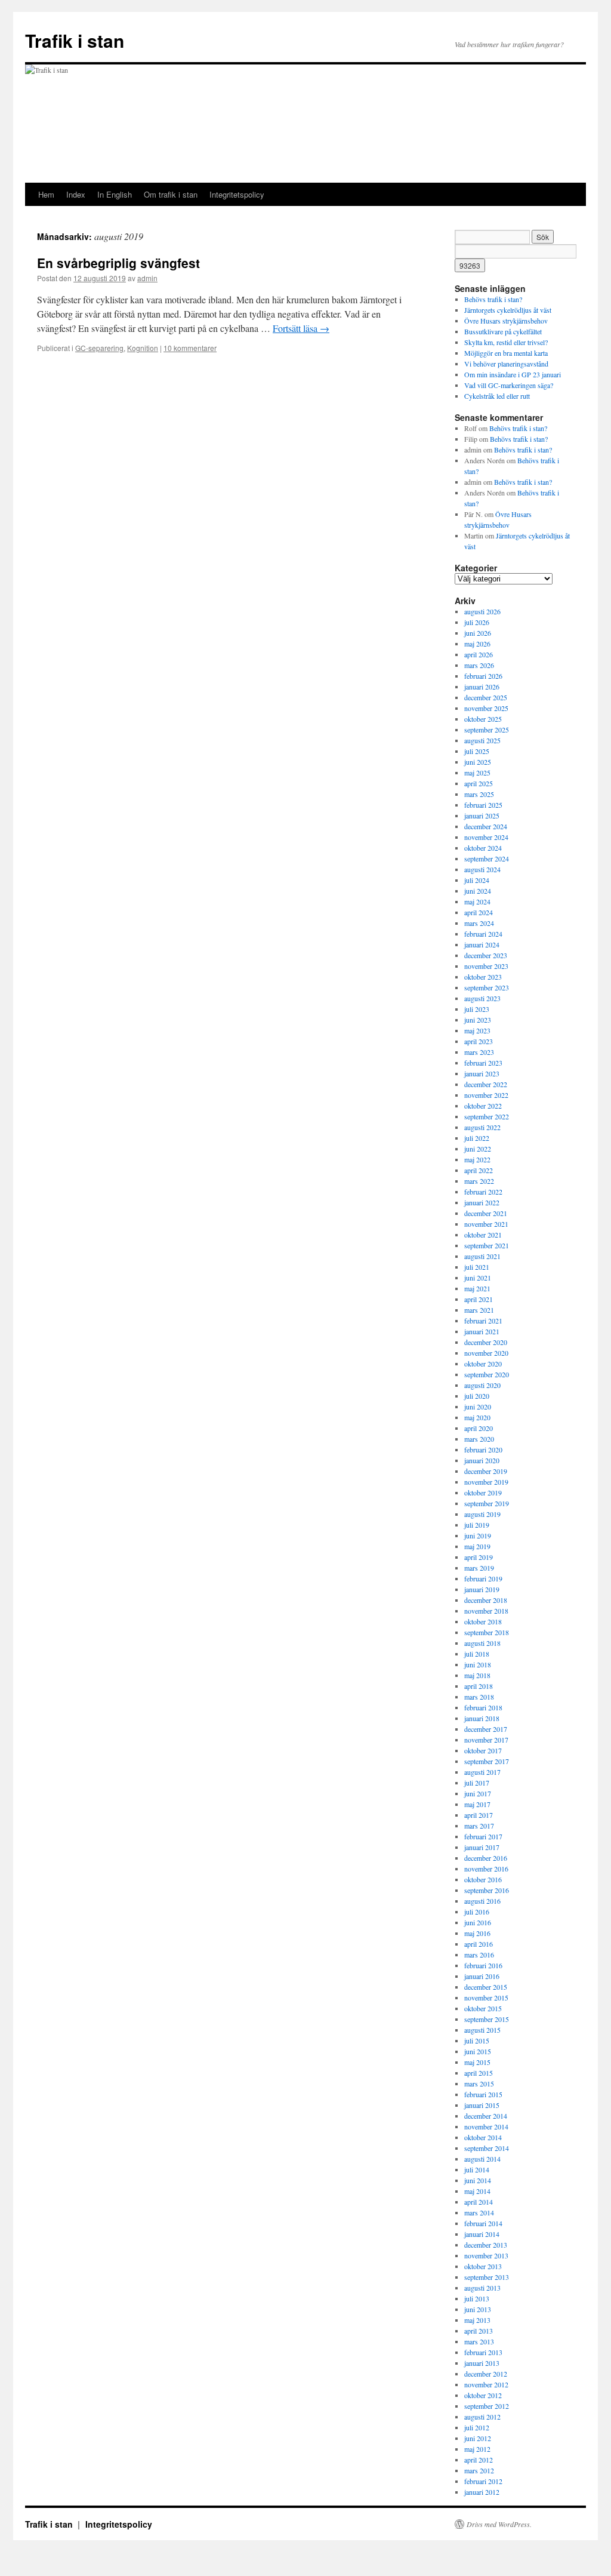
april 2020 (479, 1428)
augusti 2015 (482, 2030)
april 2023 (479, 1041)
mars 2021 (479, 1310)
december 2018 (486, 1600)
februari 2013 (483, 2352)
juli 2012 (477, 2427)
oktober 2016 (483, 1879)
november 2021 (486, 1224)
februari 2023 (483, 1063)
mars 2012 (479, 2470)
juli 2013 (477, 2298)
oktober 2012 (483, 2395)
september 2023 (487, 987)
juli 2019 (477, 1525)
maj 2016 (477, 1933)
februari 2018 (483, 1707)
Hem (46, 194)
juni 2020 (478, 1407)
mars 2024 (479, 923)
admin (147, 278)
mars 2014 (479, 2212)
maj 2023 (477, 1030)
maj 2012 (477, 2449)
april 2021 (479, 1299)
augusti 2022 (482, 1127)
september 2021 (487, 1245)
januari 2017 (482, 1847)
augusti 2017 (482, 1772)
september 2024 (487, 858)
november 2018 (486, 1611)
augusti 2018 (482, 1643)
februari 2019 (483, 1578)
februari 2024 (483, 934)
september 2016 (487, 1890)
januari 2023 (482, 1073)
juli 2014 (477, 2169)
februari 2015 (483, 2094)
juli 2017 (477, 1783)
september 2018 (487, 1632)
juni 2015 (478, 2051)
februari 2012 (483, 2481)
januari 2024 (482, 944)
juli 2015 (477, 2041)
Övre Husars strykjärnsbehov (506, 321)
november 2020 (486, 1353)
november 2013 (486, 2255)
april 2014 (479, 2202)
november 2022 (486, 1095)
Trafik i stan (75, 40)
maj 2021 (477, 1288)
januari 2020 (482, 1460)
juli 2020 (477, 1396)
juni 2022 (478, 1149)
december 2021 (486, 1213)
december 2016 (486, 1858)
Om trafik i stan (171, 194)
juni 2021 (478, 1278)
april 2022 (479, 1170)
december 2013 (486, 2245)
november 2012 (486, 2384)
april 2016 (479, 1944)
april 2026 (479, 654)
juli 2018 (477, 1654)
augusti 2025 (482, 740)
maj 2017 (477, 1804)
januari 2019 (482, 1589)
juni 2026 (478, 633)
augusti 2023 (482, 998)
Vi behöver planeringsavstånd (506, 364)
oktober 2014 (483, 2137)
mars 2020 (479, 1439)
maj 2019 (477, 1546)
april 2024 (479, 912)
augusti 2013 (482, 2288)
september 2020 (487, 1374)
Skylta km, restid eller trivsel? (506, 342)
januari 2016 (482, 1976)
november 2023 (486, 966)
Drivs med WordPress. (499, 2524)
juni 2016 (478, 1922)
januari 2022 (482, 1202)
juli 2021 (477, 1267)
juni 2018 (478, 1664)
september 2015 (487, 2019)
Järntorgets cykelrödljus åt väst (508, 310)
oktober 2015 (483, 2008)
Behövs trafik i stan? (493, 299)
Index (76, 194)
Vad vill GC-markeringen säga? (509, 385)
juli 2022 (477, 1138)
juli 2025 (477, 751)
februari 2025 (483, 805)
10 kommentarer (190, 348)
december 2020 (486, 1342)
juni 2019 (478, 1535)
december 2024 (486, 826)
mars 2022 (479, 1181)
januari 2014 (482, 2234)
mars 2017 (479, 1826)
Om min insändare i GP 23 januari (513, 374)
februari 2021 (483, 1321)
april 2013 (479, 2331)
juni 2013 (478, 2309)
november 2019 (486, 1482)
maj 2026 (477, 644)
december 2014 (486, 2116)
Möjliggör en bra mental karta (506, 353)
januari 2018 (482, 1718)
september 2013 (487, 2277)
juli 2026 (477, 622)
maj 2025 (477, 773)
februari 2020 (483, 1449)
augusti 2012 (482, 2417)
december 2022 (486, 1084)
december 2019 (486, 1471)
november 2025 (486, 708)
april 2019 (479, 1557)
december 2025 (486, 697)
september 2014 (487, 2148)
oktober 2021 (483, 1235)
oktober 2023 (483, 977)
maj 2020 (477, 1417)
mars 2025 (479, 794)
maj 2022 (477, 1159)
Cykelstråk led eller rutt (497, 396)
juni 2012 (478, 2438)
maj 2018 (477, 1675)
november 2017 (486, 1740)
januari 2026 (482, 687)
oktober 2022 (483, 1106)
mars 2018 (479, 1697)
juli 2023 (477, 1009)
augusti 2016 (482, 1901)
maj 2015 (477, 2062)
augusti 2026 (482, 611)
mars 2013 (479, 2341)
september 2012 (487, 2406)
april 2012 (479, 2460)
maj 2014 (477, 2191)
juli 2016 (477, 1912)
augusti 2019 (482, 1514)
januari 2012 (482, 2492)
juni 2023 (478, 1020)
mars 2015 (479, 2083)
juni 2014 (478, 2180)
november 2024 (486, 837)
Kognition (143, 348)
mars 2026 (479, 665)
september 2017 (487, 1761)
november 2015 (486, 1998)
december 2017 (486, 1729)
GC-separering (99, 348)
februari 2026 (483, 676)
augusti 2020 (482, 1385)
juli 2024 (477, 880)
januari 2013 (482, 2363)
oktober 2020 (483, 1364)
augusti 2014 (482, 2159)
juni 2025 (478, 762)
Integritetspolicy (237, 194)
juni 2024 (478, 891)
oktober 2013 (483, 2266)
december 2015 (486, 1987)
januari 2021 (482, 1331)
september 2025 (487, 730)
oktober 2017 (483, 1750)
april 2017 (479, 1815)
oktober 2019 (483, 1492)
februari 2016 (483, 1965)
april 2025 (479, 783)
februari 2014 (483, 2223)
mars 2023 (479, 1052)
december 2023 (486, 955)
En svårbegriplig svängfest (118, 263)
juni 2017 (478, 1793)
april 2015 (479, 2073)
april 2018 (479, 1686)
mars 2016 (479, 1955)
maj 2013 (477, 2320)
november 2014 (486, 2126)
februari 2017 (483, 1836)
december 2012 (486, 2374)
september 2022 (487, 1116)
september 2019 (487, 1503)
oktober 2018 (483, 1621)
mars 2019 (479, 1568)
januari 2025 (482, 815)
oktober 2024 (483, 848)
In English (115, 194)
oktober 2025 (483, 719)
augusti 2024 (482, 869)
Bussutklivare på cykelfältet (503, 331)
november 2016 (486, 1869)
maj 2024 (477, 901)
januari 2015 (482, 2105)
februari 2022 (483, 1192)
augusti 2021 (482, 1256)
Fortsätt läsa (301, 328)
